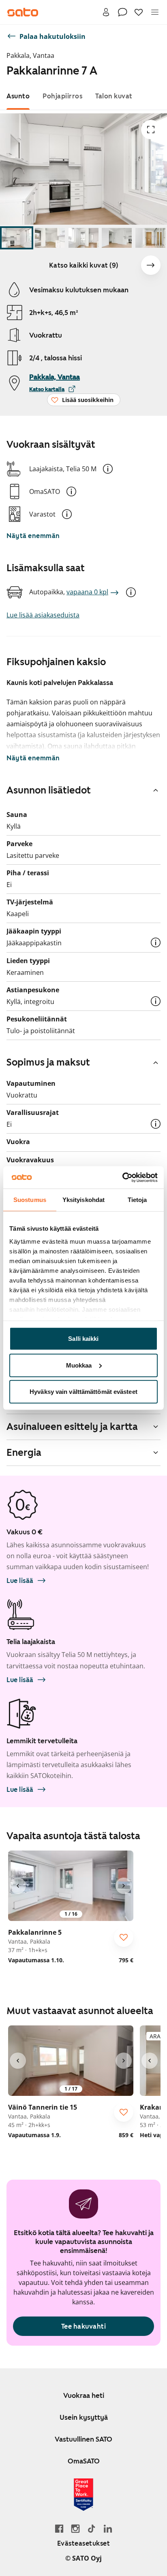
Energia (24, 1453)
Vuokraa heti (84, 2395)
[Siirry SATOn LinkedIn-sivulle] (108, 2528)
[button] (108, 469)
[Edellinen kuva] (18, 1886)
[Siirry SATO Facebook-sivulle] (59, 2528)
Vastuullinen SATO (83, 2439)
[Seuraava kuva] (151, 265)
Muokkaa (79, 1365)
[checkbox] (124, 1937)
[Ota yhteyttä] (122, 12)
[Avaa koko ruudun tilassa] (151, 130)
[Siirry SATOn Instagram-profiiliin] (75, 2528)
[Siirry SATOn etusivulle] (23, 12)
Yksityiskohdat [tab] (83, 1200)
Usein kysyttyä (84, 2417)
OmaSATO (84, 2461)
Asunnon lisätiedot (49, 790)
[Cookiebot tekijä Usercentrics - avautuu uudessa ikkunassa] (122, 1177)
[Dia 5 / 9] (150, 238)
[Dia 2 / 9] (50, 238)
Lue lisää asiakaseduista (43, 615)
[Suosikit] (139, 12)
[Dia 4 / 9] (117, 238)
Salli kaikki (83, 1339)
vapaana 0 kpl (87, 592)
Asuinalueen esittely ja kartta (72, 1427)
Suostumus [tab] (30, 1200)
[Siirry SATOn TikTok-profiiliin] (92, 2528)
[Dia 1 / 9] (17, 238)
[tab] (18, 96)
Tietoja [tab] (137, 1200)
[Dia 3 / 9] (83, 238)
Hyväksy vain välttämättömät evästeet (83, 1392)
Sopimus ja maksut (48, 1062)
